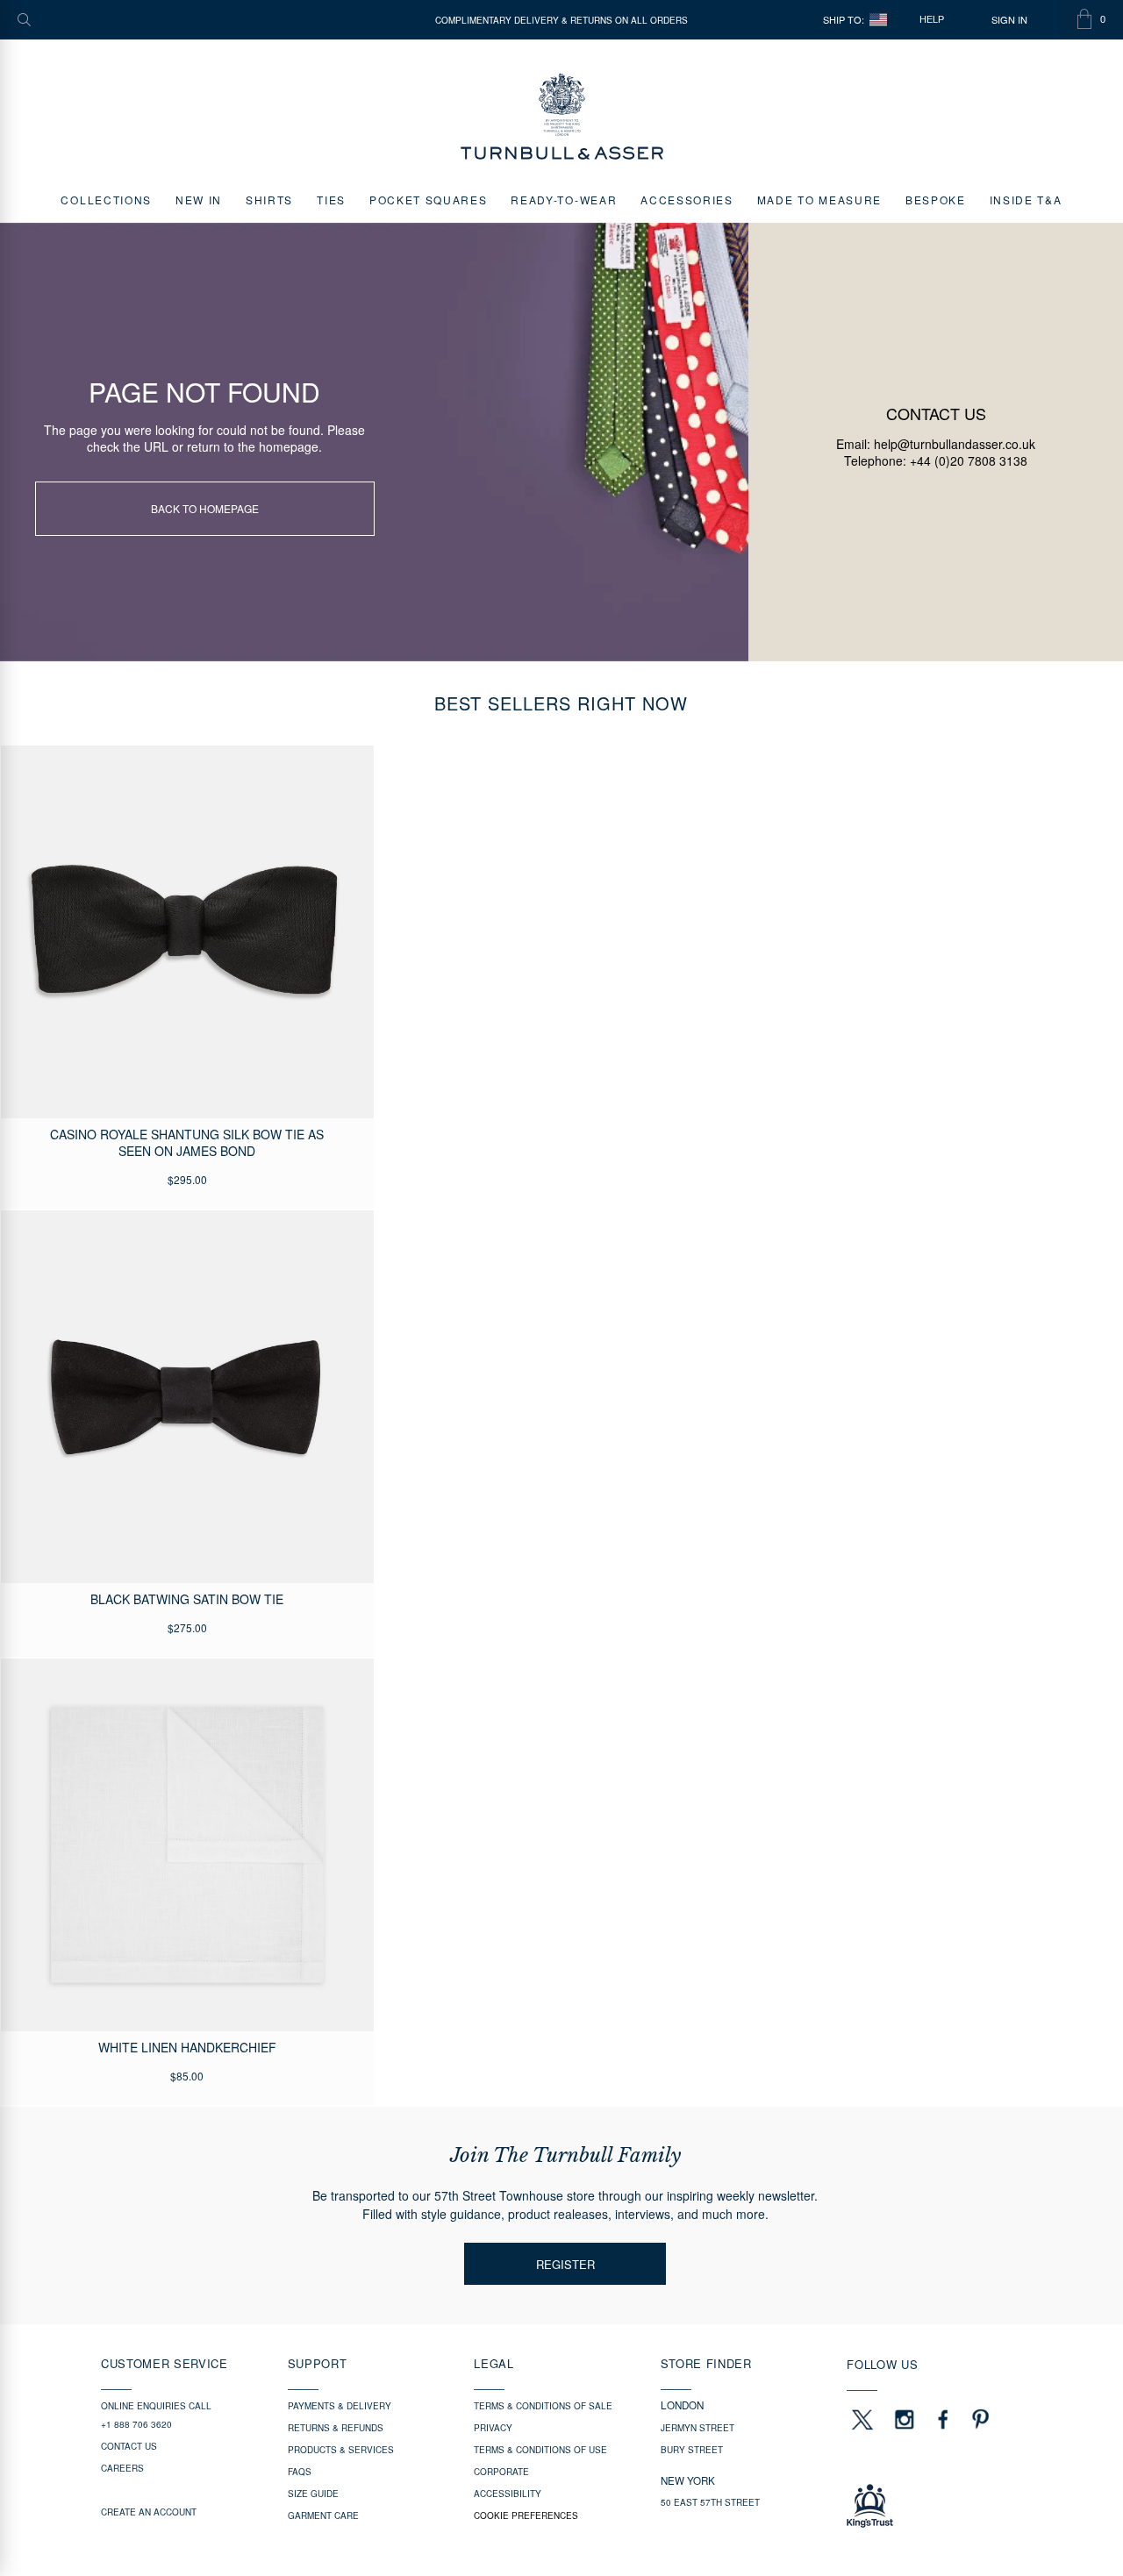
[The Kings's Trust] (934, 2506)
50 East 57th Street (710, 2502)
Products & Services (341, 2450)
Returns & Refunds (336, 2428)
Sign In (1009, 20)
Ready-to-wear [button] (564, 200)
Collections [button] (106, 200)
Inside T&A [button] (1026, 200)
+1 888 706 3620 (136, 2424)
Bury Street (692, 2450)
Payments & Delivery (340, 2406)
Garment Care (323, 2515)
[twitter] (862, 2419)
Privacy (493, 2428)
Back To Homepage (205, 508)
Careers (122, 2468)
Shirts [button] (269, 200)
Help (932, 19)
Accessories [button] (687, 200)
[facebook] (943, 2419)
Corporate (501, 2472)
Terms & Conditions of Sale (543, 2406)
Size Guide (313, 2494)
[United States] (878, 20)
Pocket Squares (429, 200)
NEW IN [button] (199, 200)
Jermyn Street (697, 2428)
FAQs (300, 2472)
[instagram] (905, 2419)
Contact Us (129, 2446)
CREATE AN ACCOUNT (149, 2512)
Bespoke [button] (936, 200)
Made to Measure (819, 200)
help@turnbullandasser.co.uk (955, 444)
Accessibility (508, 2494)
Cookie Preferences (526, 2515)
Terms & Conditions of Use (540, 2450)
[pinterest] (978, 2419)
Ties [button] (331, 200)
